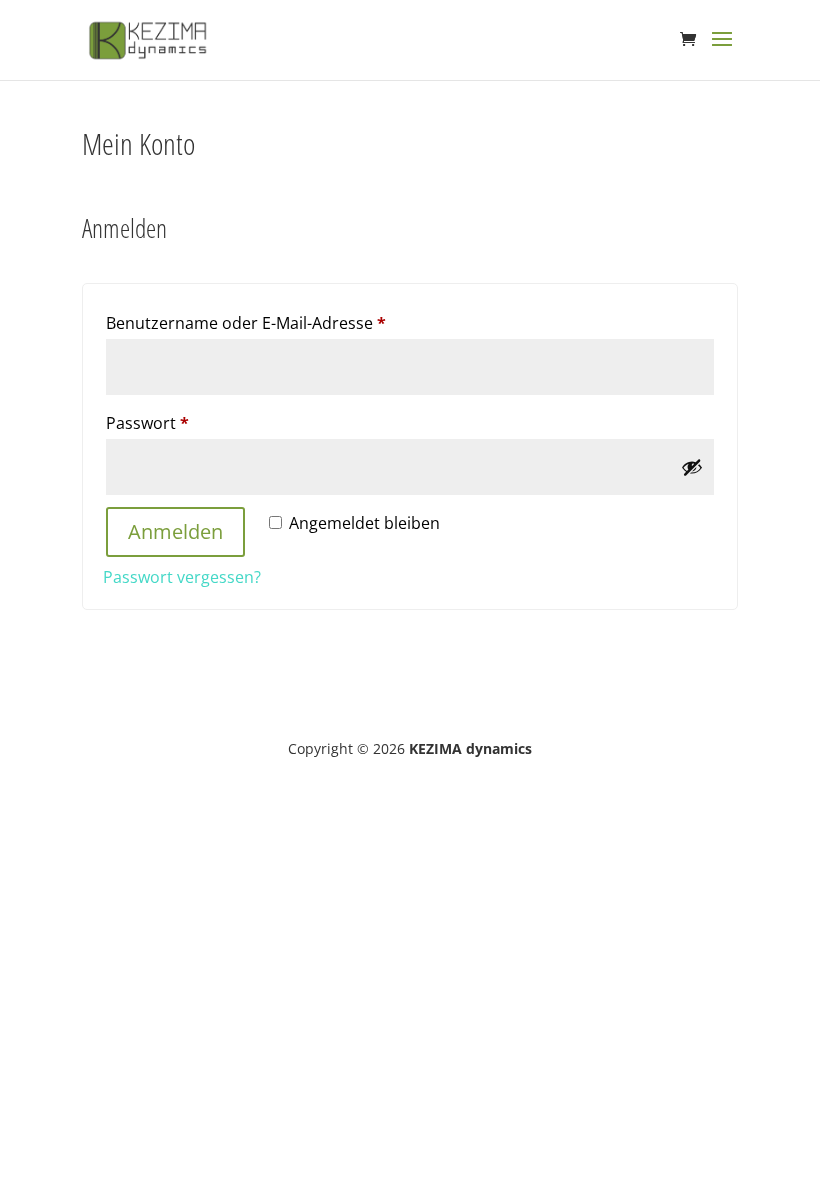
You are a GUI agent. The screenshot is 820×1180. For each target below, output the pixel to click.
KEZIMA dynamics (470, 748)
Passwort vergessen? (182, 577)
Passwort (192, 422)
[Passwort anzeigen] (692, 467)
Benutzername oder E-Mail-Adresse (290, 322)
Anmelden (175, 531)
